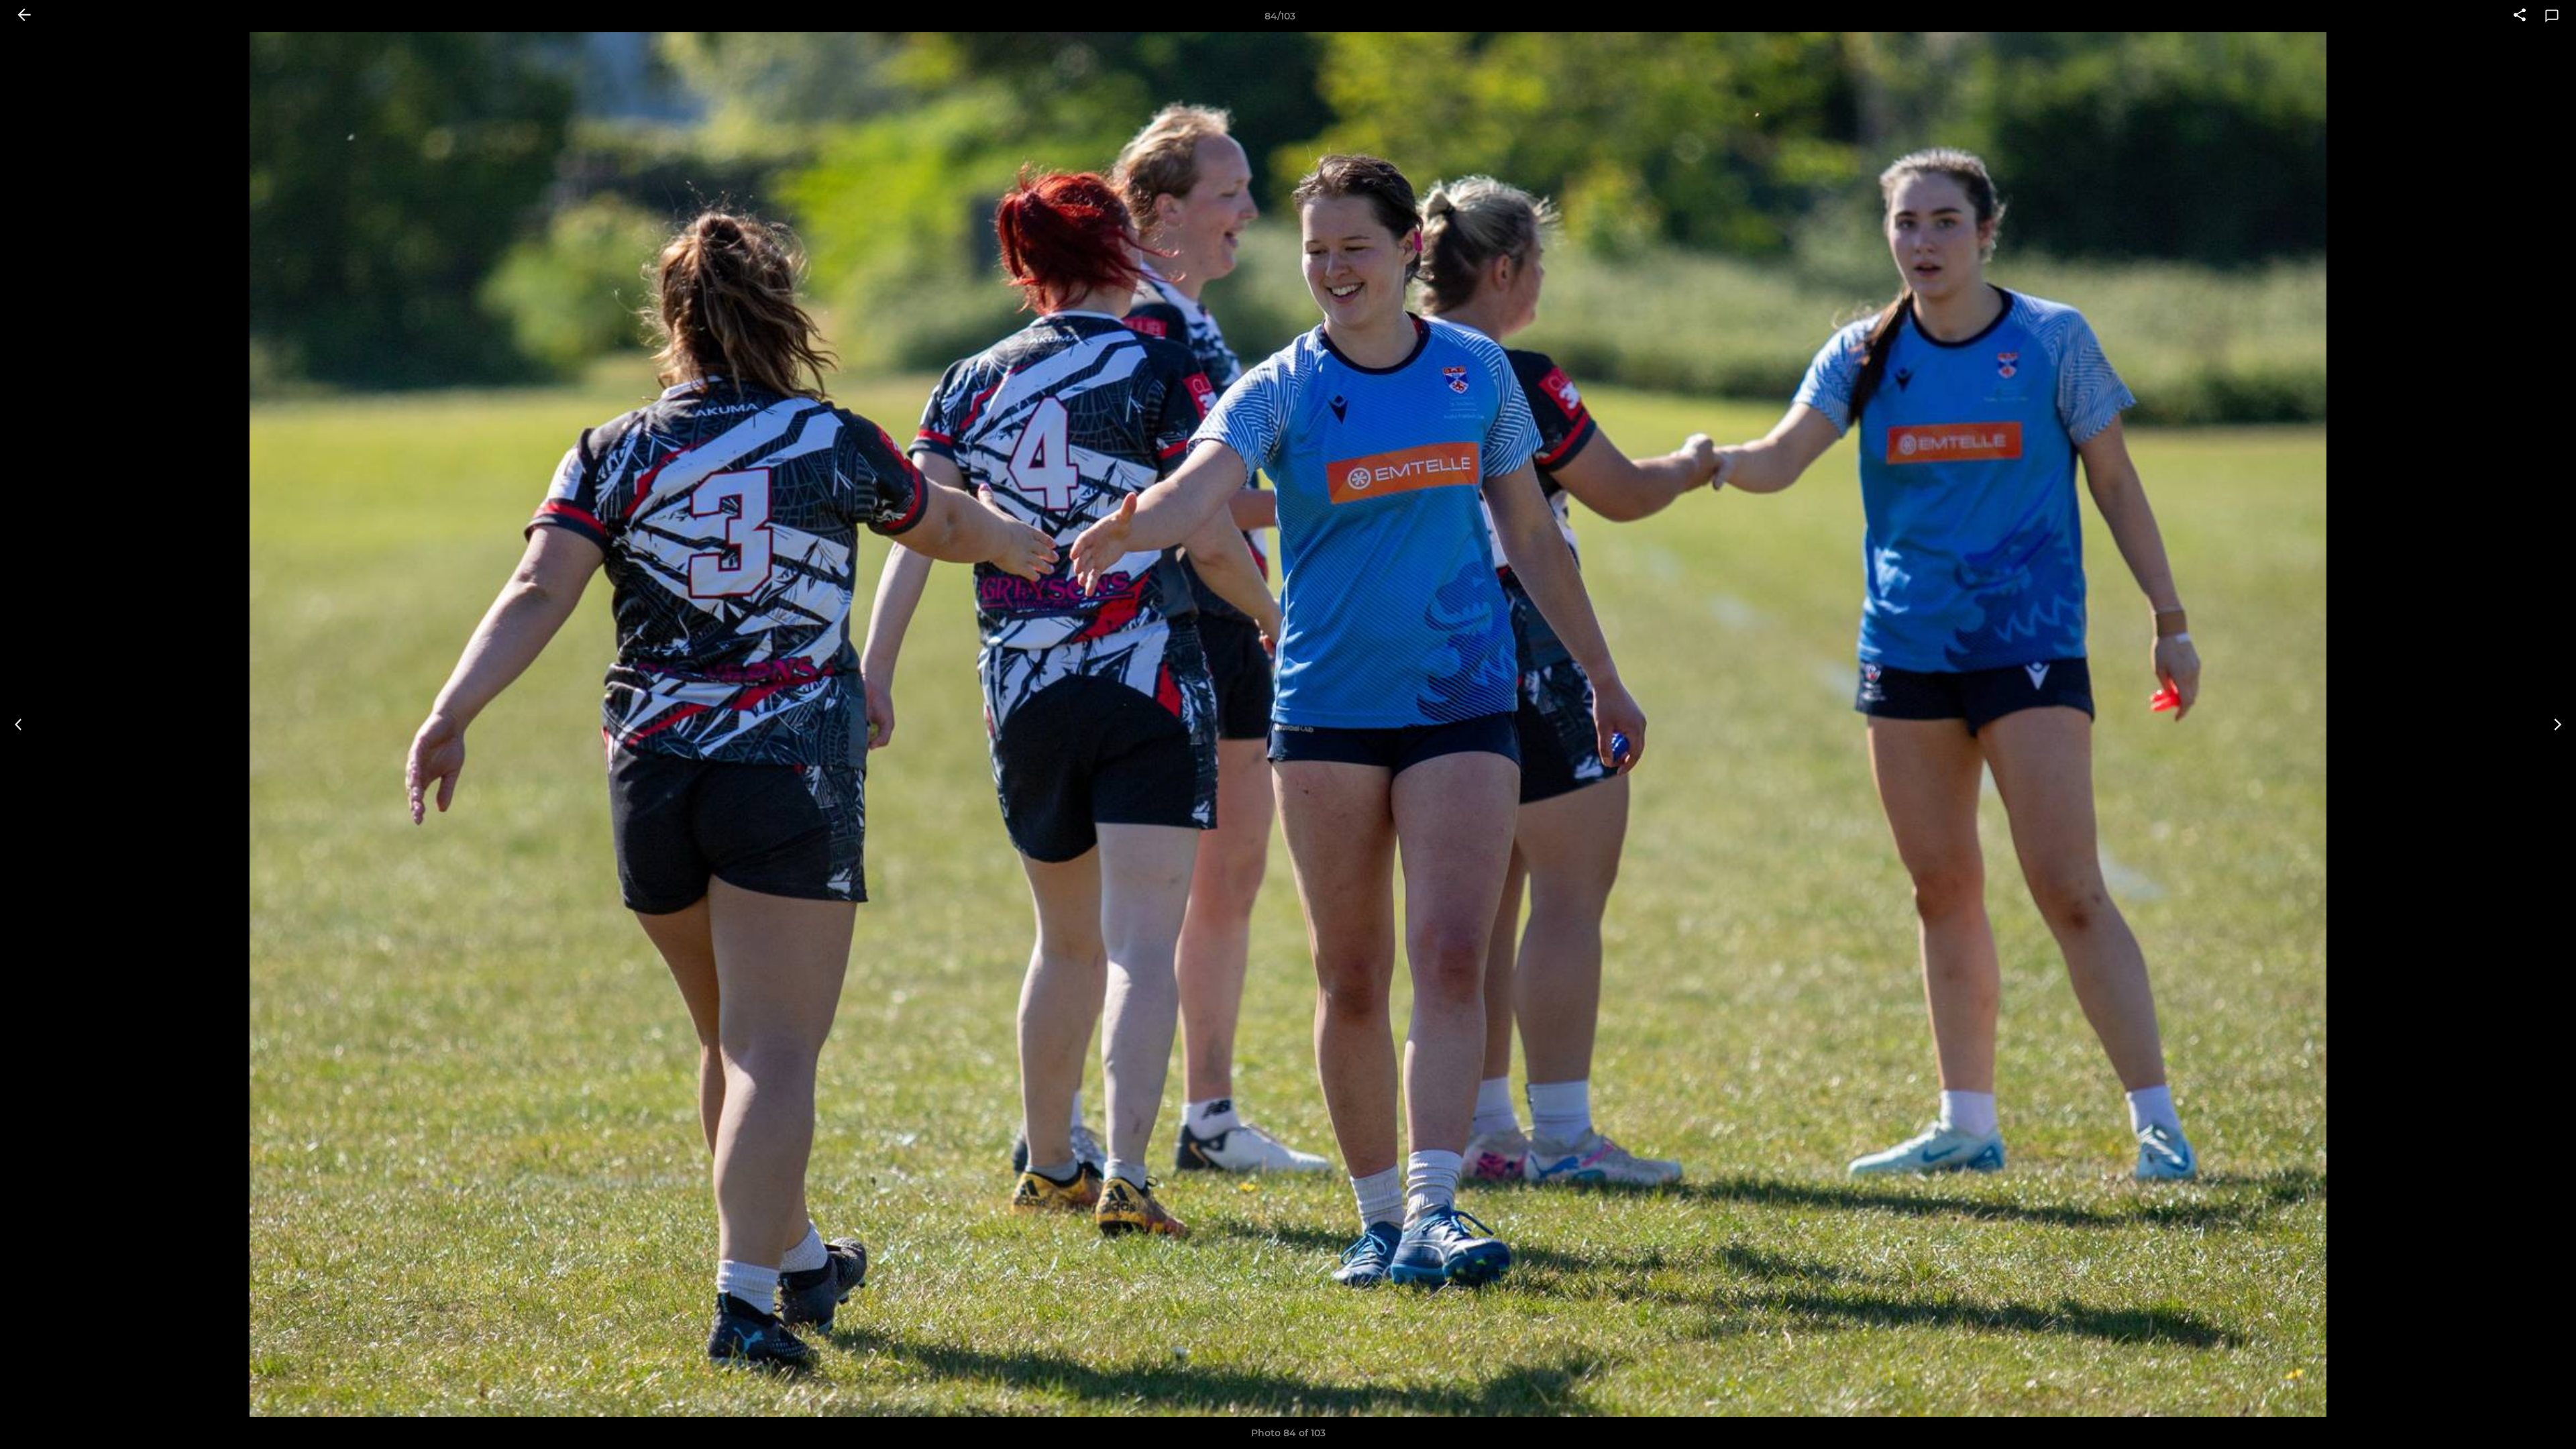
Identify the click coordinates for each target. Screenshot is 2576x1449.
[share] (2520, 16)
